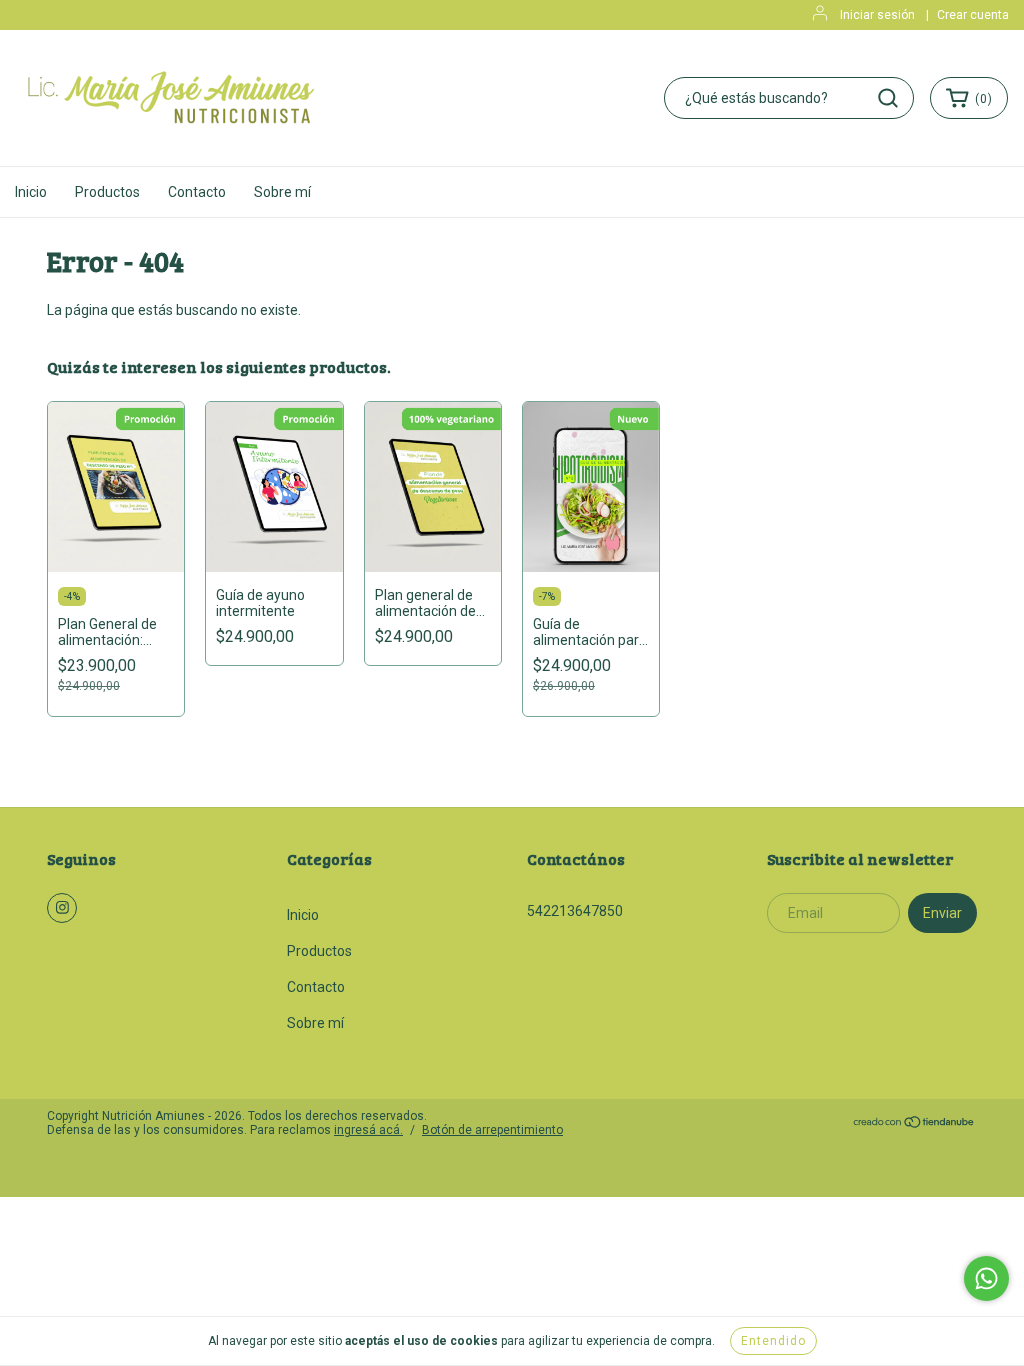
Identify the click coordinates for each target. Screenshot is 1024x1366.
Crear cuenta (973, 15)
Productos (107, 192)
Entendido (773, 1341)
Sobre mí (282, 192)
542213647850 (575, 911)
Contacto (197, 192)
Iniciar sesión (877, 15)
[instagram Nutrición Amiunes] (62, 908)
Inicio (31, 192)
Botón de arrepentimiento (492, 1130)
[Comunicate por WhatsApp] (986, 1278)
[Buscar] (888, 98)
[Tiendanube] (914, 1125)
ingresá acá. (368, 1130)
